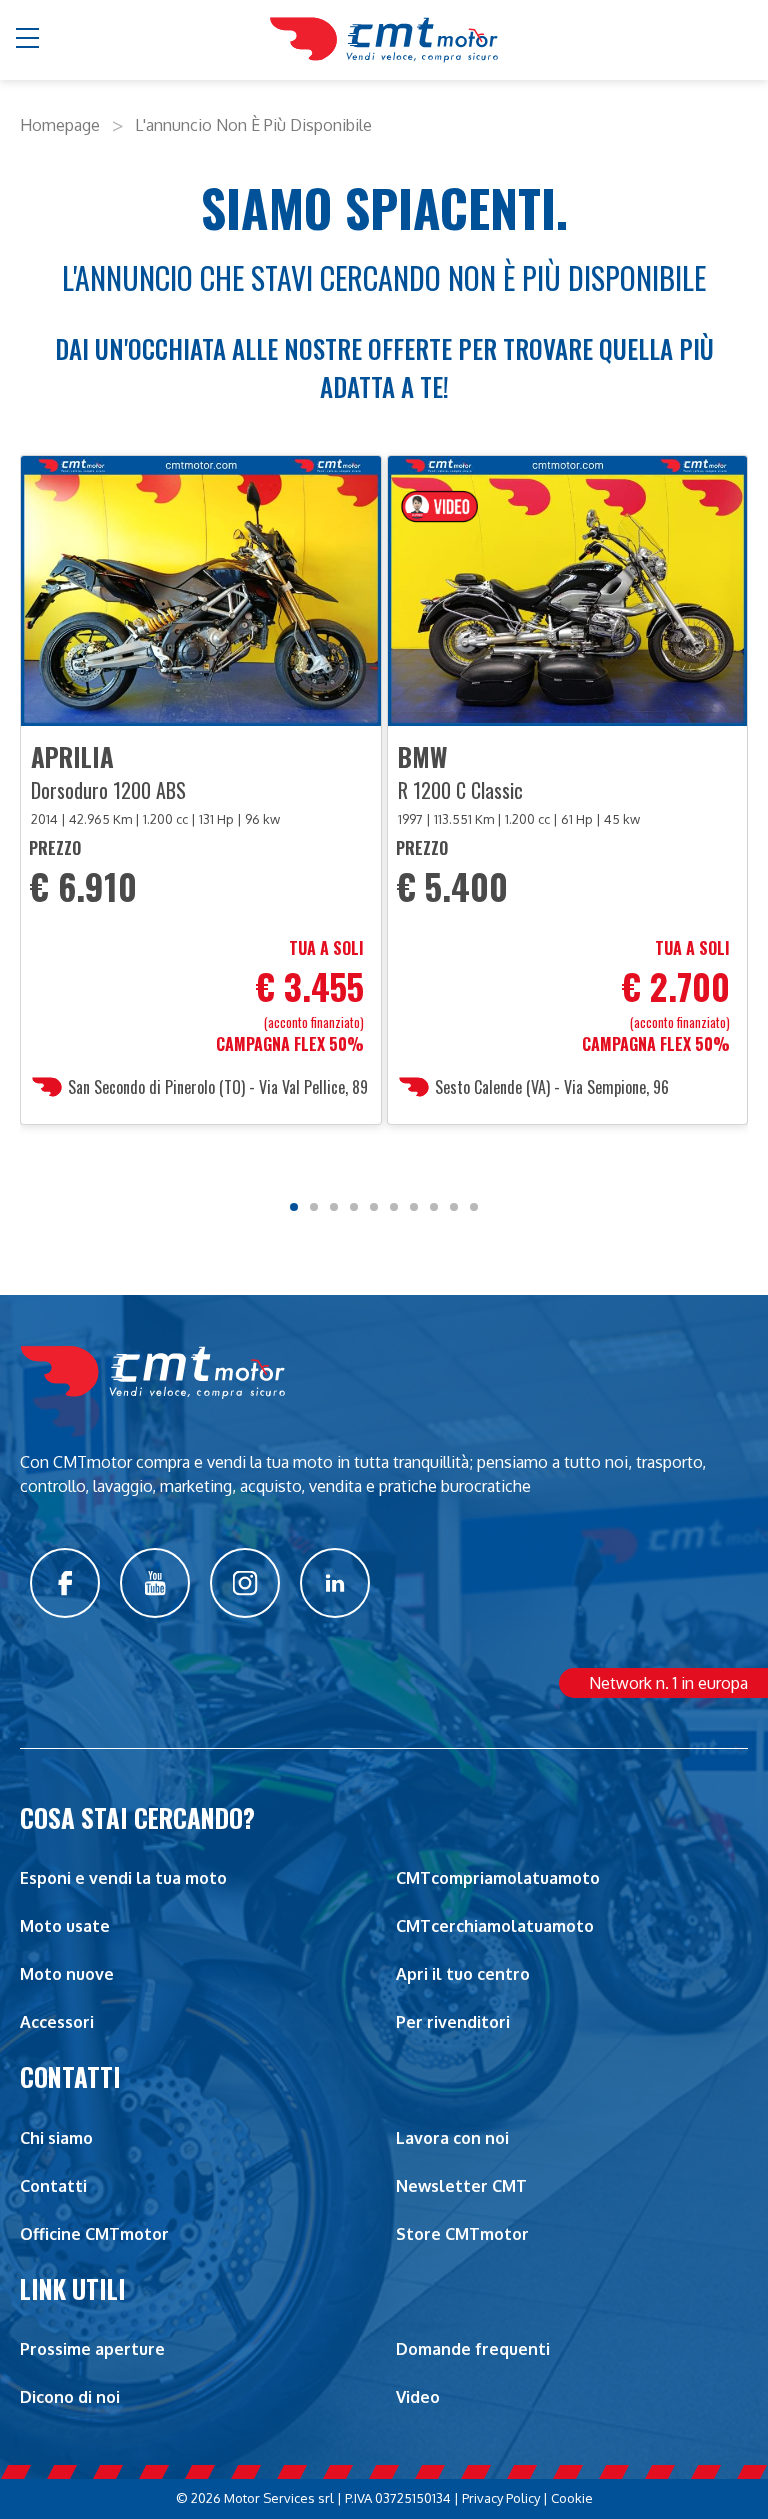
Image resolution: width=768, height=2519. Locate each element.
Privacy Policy (501, 2498)
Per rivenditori (453, 2022)
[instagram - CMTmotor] (245, 1583)
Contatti (53, 2186)
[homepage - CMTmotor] (384, 39)
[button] (28, 40)
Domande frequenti (473, 2349)
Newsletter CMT (461, 2186)
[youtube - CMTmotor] (155, 1583)
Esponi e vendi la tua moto (123, 1878)
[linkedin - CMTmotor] (335, 1583)
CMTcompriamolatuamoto (498, 1878)
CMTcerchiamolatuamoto (495, 1926)
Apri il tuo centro (463, 1974)
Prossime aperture (92, 2349)
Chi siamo (56, 2138)
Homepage (60, 125)
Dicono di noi (70, 2397)
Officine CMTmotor (94, 2234)
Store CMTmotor (462, 2234)
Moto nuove (67, 1974)
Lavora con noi (452, 2138)
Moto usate (65, 1926)
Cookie (572, 2498)
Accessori (57, 2022)
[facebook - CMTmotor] (65, 1583)
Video (418, 2397)
